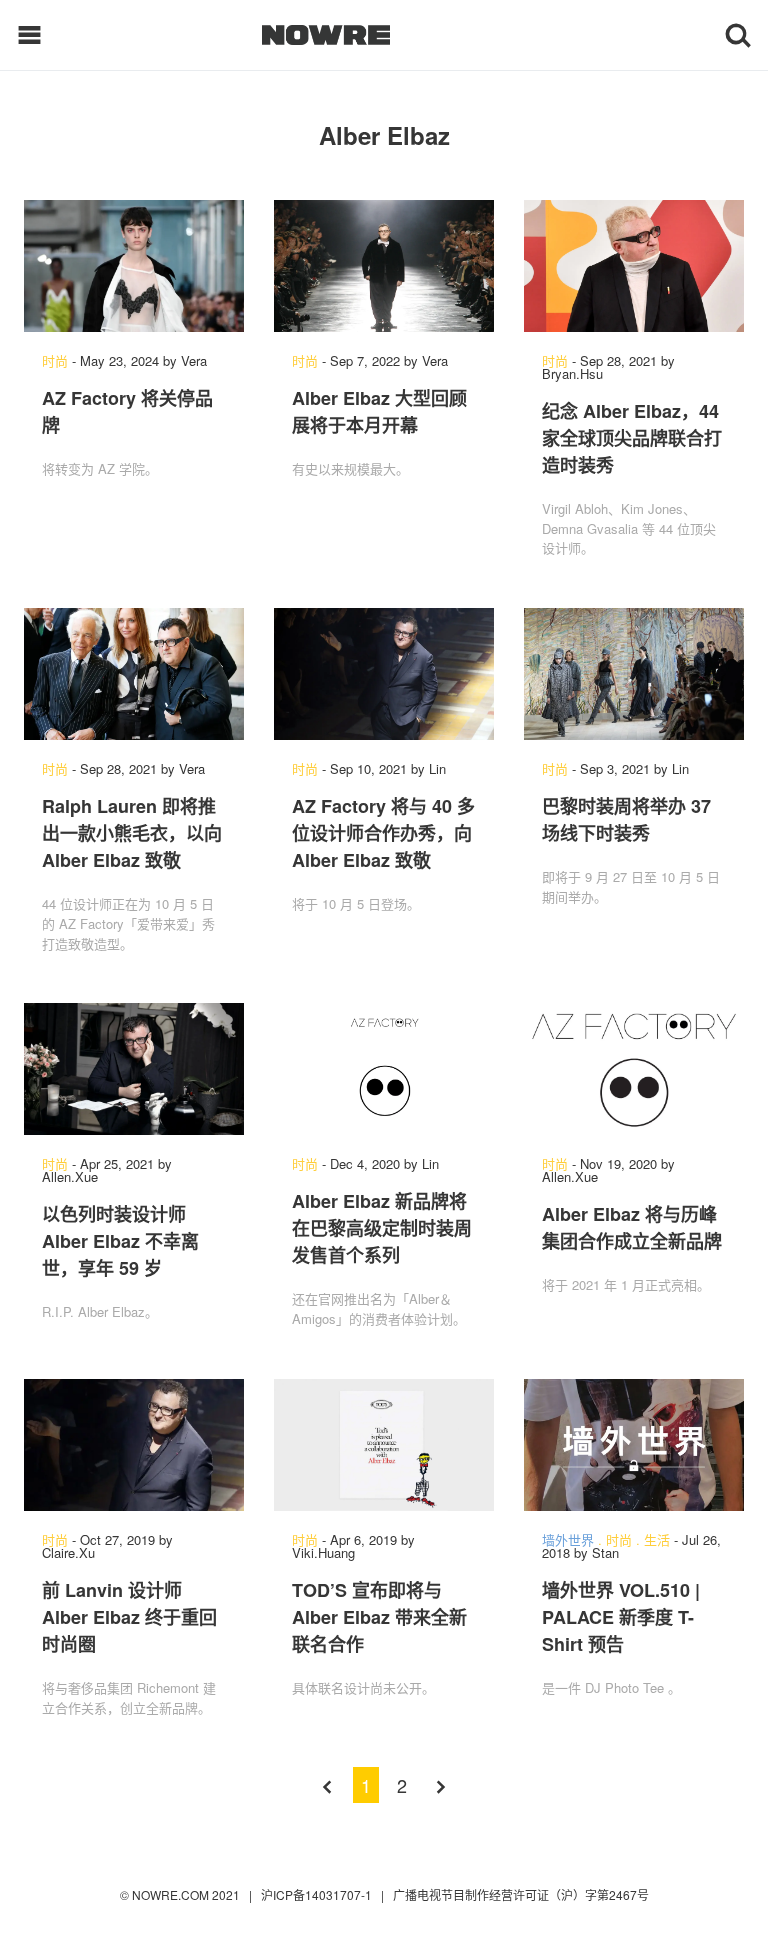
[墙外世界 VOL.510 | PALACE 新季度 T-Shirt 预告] (634, 1445)
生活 (657, 1539)
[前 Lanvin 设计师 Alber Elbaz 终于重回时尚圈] (134, 1445)
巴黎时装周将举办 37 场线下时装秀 (626, 819)
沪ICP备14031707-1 (318, 1894)
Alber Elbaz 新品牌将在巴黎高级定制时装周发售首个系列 (382, 1228)
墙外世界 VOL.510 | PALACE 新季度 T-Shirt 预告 (621, 1617)
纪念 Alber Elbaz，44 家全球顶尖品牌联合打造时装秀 (632, 438)
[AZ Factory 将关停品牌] (134, 266)
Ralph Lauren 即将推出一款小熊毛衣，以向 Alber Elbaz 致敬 (132, 833)
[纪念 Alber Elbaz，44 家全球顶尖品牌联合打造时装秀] (634, 266)
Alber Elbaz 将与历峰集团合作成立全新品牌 (632, 1227)
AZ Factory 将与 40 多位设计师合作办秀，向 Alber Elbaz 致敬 (383, 833)
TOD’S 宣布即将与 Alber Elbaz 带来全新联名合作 (379, 1617)
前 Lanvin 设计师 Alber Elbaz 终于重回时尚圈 (129, 1617)
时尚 (55, 360)
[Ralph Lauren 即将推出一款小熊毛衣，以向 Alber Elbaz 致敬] (134, 674)
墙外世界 (568, 1539)
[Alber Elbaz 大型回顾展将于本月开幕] (384, 266)
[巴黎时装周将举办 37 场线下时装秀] (634, 674)
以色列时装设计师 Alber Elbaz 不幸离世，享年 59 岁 (120, 1241)
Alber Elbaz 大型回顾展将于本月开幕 (379, 411)
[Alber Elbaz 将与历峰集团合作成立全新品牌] (634, 1069)
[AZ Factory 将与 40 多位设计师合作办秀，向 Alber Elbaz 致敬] (384, 674)
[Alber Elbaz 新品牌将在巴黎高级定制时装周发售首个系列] (384, 1069)
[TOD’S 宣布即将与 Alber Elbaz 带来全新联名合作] (384, 1445)
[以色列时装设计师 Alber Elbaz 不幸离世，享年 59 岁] (134, 1069)
